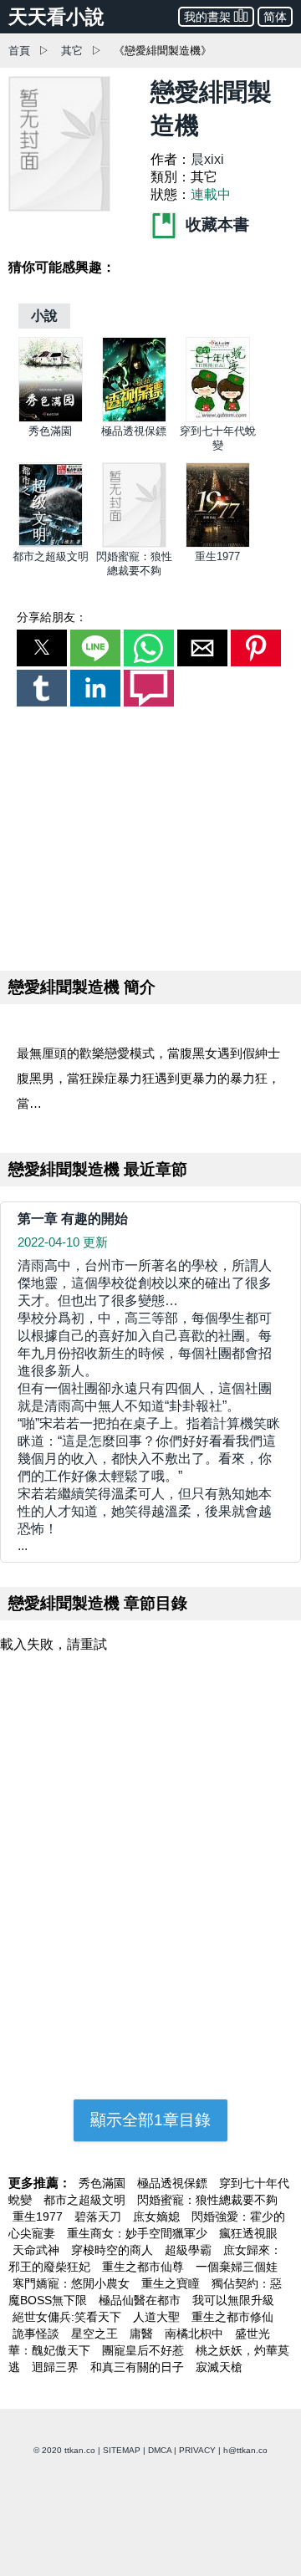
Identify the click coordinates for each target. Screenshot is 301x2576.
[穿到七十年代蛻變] (218, 418)
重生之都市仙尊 (145, 2267)
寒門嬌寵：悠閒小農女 (73, 2283)
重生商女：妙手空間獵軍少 (139, 2233)
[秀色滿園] (51, 418)
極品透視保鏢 (134, 431)
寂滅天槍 (219, 2367)
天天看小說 (56, 17)
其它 (72, 51)
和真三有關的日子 (139, 2367)
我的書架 (207, 17)
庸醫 (143, 2334)
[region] (150, 835)
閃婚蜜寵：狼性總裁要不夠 (207, 2200)
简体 (275, 17)
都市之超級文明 (51, 556)
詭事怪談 (38, 2334)
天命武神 (38, 2250)
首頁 (19, 51)
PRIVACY (197, 2450)
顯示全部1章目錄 (150, 2120)
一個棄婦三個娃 (237, 2267)
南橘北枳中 (196, 2334)
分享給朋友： (52, 617)
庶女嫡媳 (158, 2216)
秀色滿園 (50, 431)
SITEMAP (122, 2450)
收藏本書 (215, 224)
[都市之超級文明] (51, 544)
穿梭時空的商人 (114, 2250)
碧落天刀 (99, 2216)
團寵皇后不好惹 (145, 2350)
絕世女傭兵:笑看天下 (69, 2317)
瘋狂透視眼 (248, 2233)
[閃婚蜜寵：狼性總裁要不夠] (134, 544)
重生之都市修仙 (232, 2317)
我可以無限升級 (233, 2300)
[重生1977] (218, 544)
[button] (42, 648)
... (149, 1405)
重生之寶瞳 (172, 2283)
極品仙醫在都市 (141, 2300)
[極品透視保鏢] (134, 418)
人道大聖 (158, 2317)
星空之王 (96, 2334)
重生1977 (217, 556)
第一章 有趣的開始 (73, 1219)
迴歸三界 (57, 2367)
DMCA (160, 2450)
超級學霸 (190, 2250)
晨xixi (207, 159)
